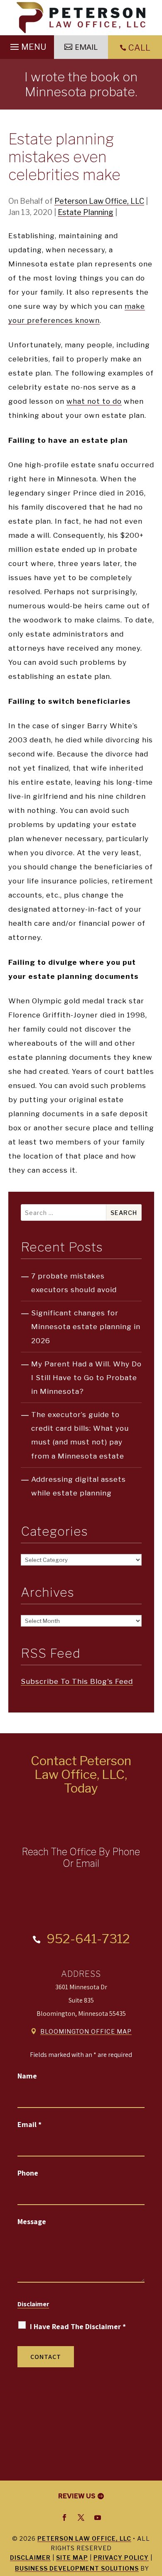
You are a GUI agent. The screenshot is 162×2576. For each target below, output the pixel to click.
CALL (139, 48)
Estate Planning (86, 212)
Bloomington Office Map (86, 2031)
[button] (27, 45)
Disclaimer (33, 2304)
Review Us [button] (77, 2496)
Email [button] (86, 47)
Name (27, 2076)
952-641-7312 (88, 1939)
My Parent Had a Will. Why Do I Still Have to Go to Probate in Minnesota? (86, 1378)
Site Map (72, 2558)
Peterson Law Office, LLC (99, 201)
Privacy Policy (121, 2558)
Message (32, 2221)
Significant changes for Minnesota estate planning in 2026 (86, 1327)
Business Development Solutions (77, 2568)
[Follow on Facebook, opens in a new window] (64, 2517)
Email (29, 2124)
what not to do (94, 401)
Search (124, 1213)
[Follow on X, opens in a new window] (81, 2517)
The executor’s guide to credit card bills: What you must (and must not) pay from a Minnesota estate (80, 1435)
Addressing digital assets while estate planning (79, 1486)
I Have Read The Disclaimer (78, 2326)
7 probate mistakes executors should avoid (74, 1283)
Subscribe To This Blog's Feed (77, 1681)
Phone (28, 2173)
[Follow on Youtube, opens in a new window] (98, 2517)
